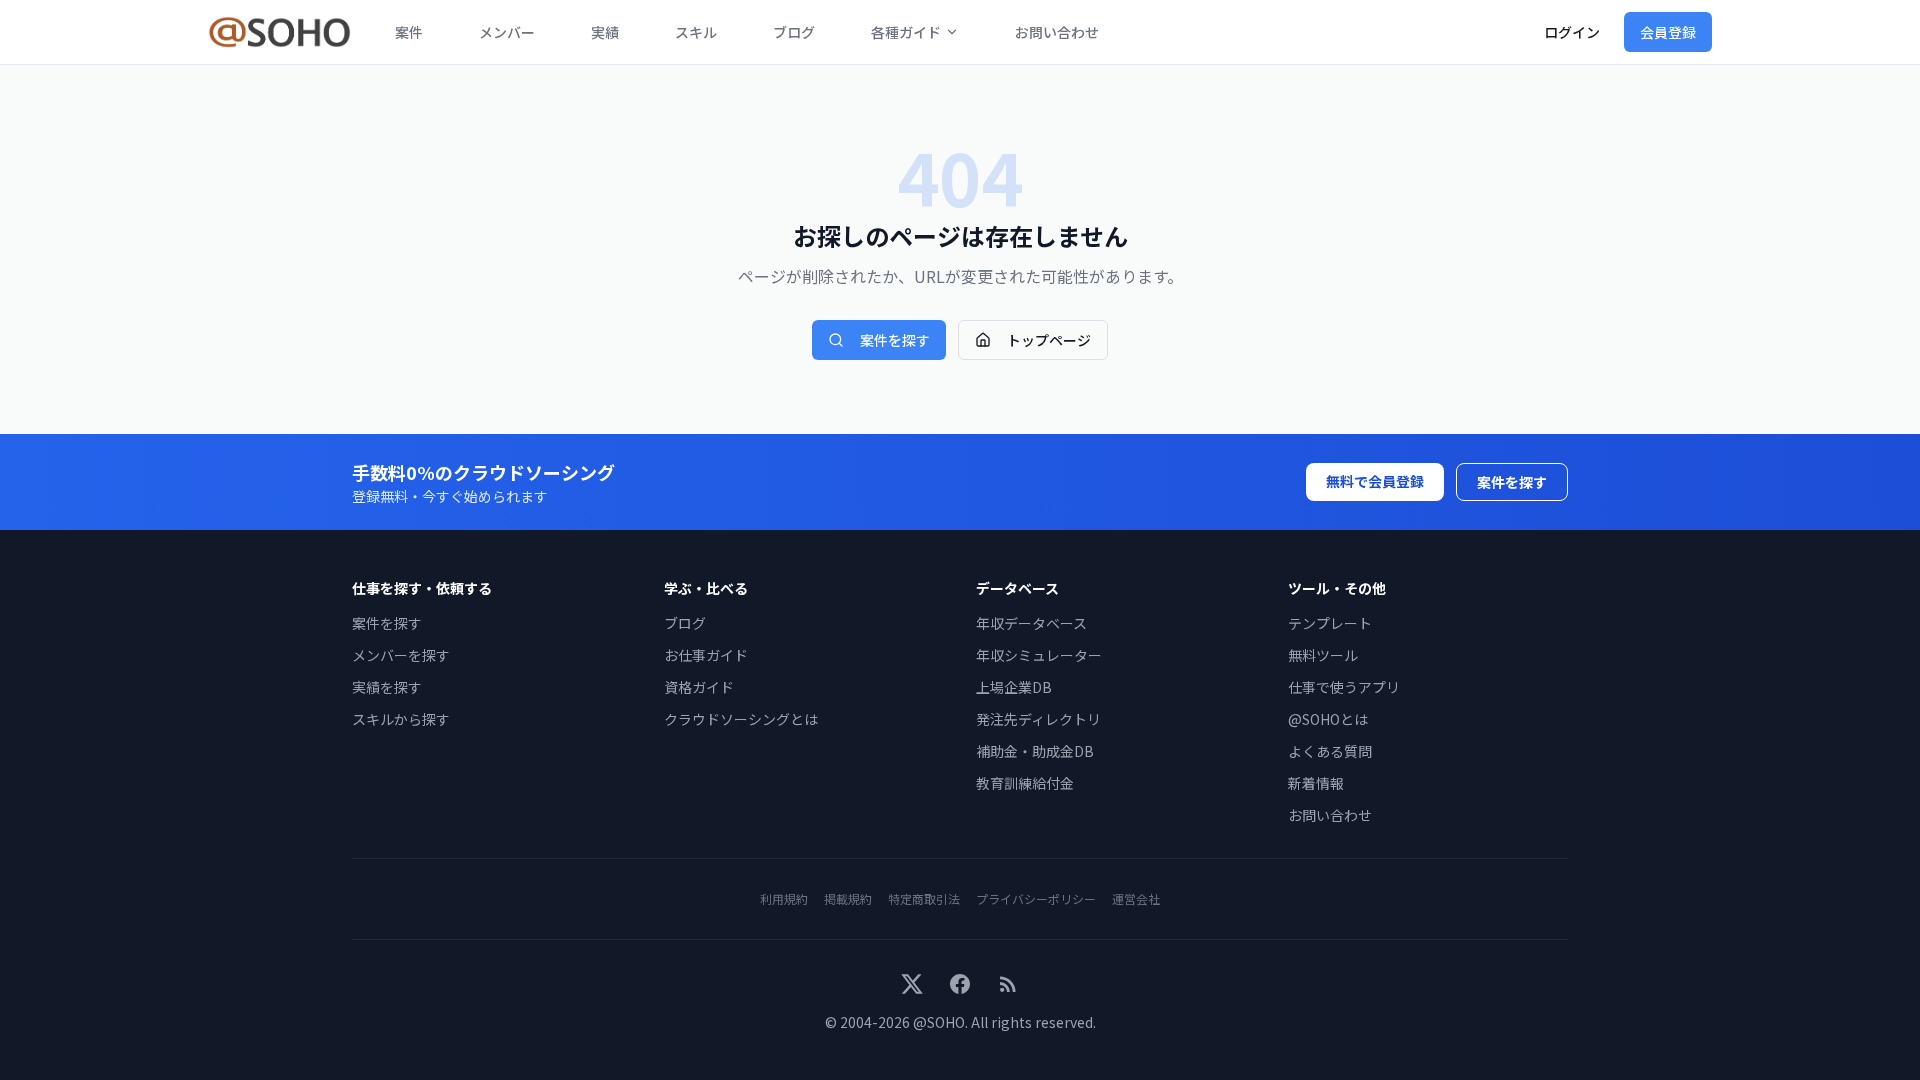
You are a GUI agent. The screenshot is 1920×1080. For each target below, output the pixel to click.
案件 (409, 32)
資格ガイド (699, 687)
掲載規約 (848, 898)
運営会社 (1136, 898)
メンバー (507, 32)
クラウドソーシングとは (741, 719)
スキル (696, 32)
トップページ (1049, 340)
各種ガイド (906, 32)
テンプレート (1330, 623)
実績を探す (387, 687)
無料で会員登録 (1375, 481)
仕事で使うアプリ (1344, 687)
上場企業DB (1014, 687)
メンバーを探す (401, 655)
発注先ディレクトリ (1038, 719)
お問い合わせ (1057, 32)
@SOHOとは (1328, 719)
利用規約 (784, 898)
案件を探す (895, 340)
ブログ (794, 32)
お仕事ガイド (706, 655)
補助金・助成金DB (1035, 751)
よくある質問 (1330, 751)
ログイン (1572, 32)
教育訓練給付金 (1025, 783)
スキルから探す (401, 719)
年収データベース (1031, 623)
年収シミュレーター (1039, 655)
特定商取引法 (924, 898)
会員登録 (1668, 32)
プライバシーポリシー (1036, 898)
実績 (605, 32)
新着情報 (1316, 783)
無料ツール (1323, 655)
